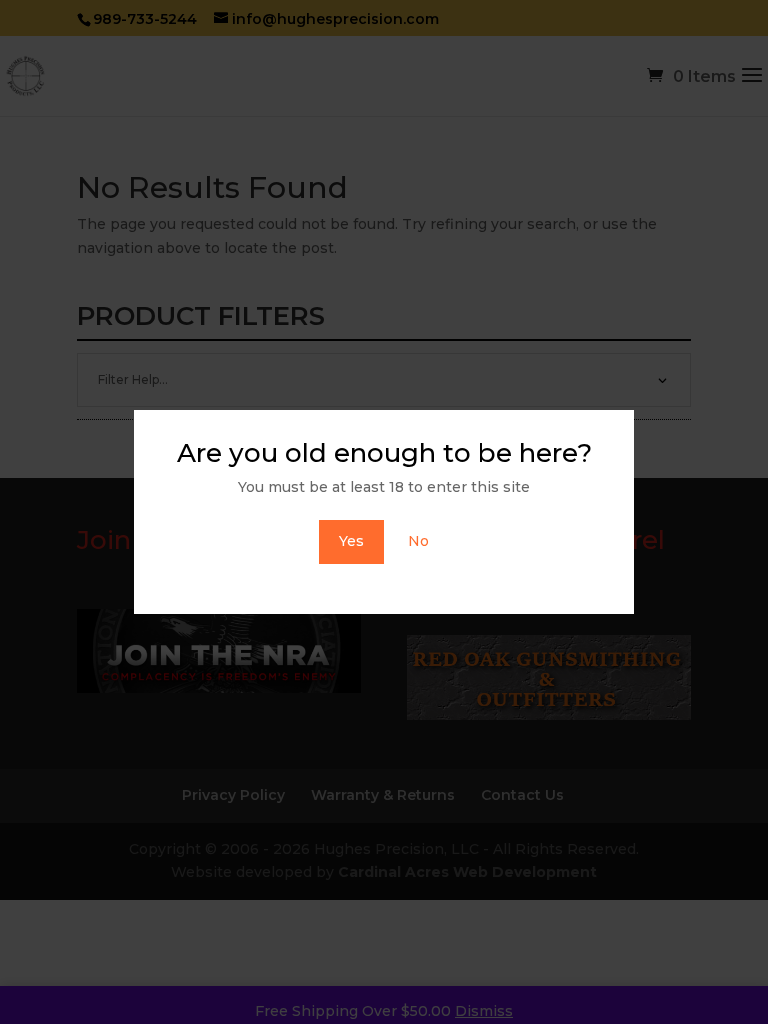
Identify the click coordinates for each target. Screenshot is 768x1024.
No (418, 541)
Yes (351, 541)
